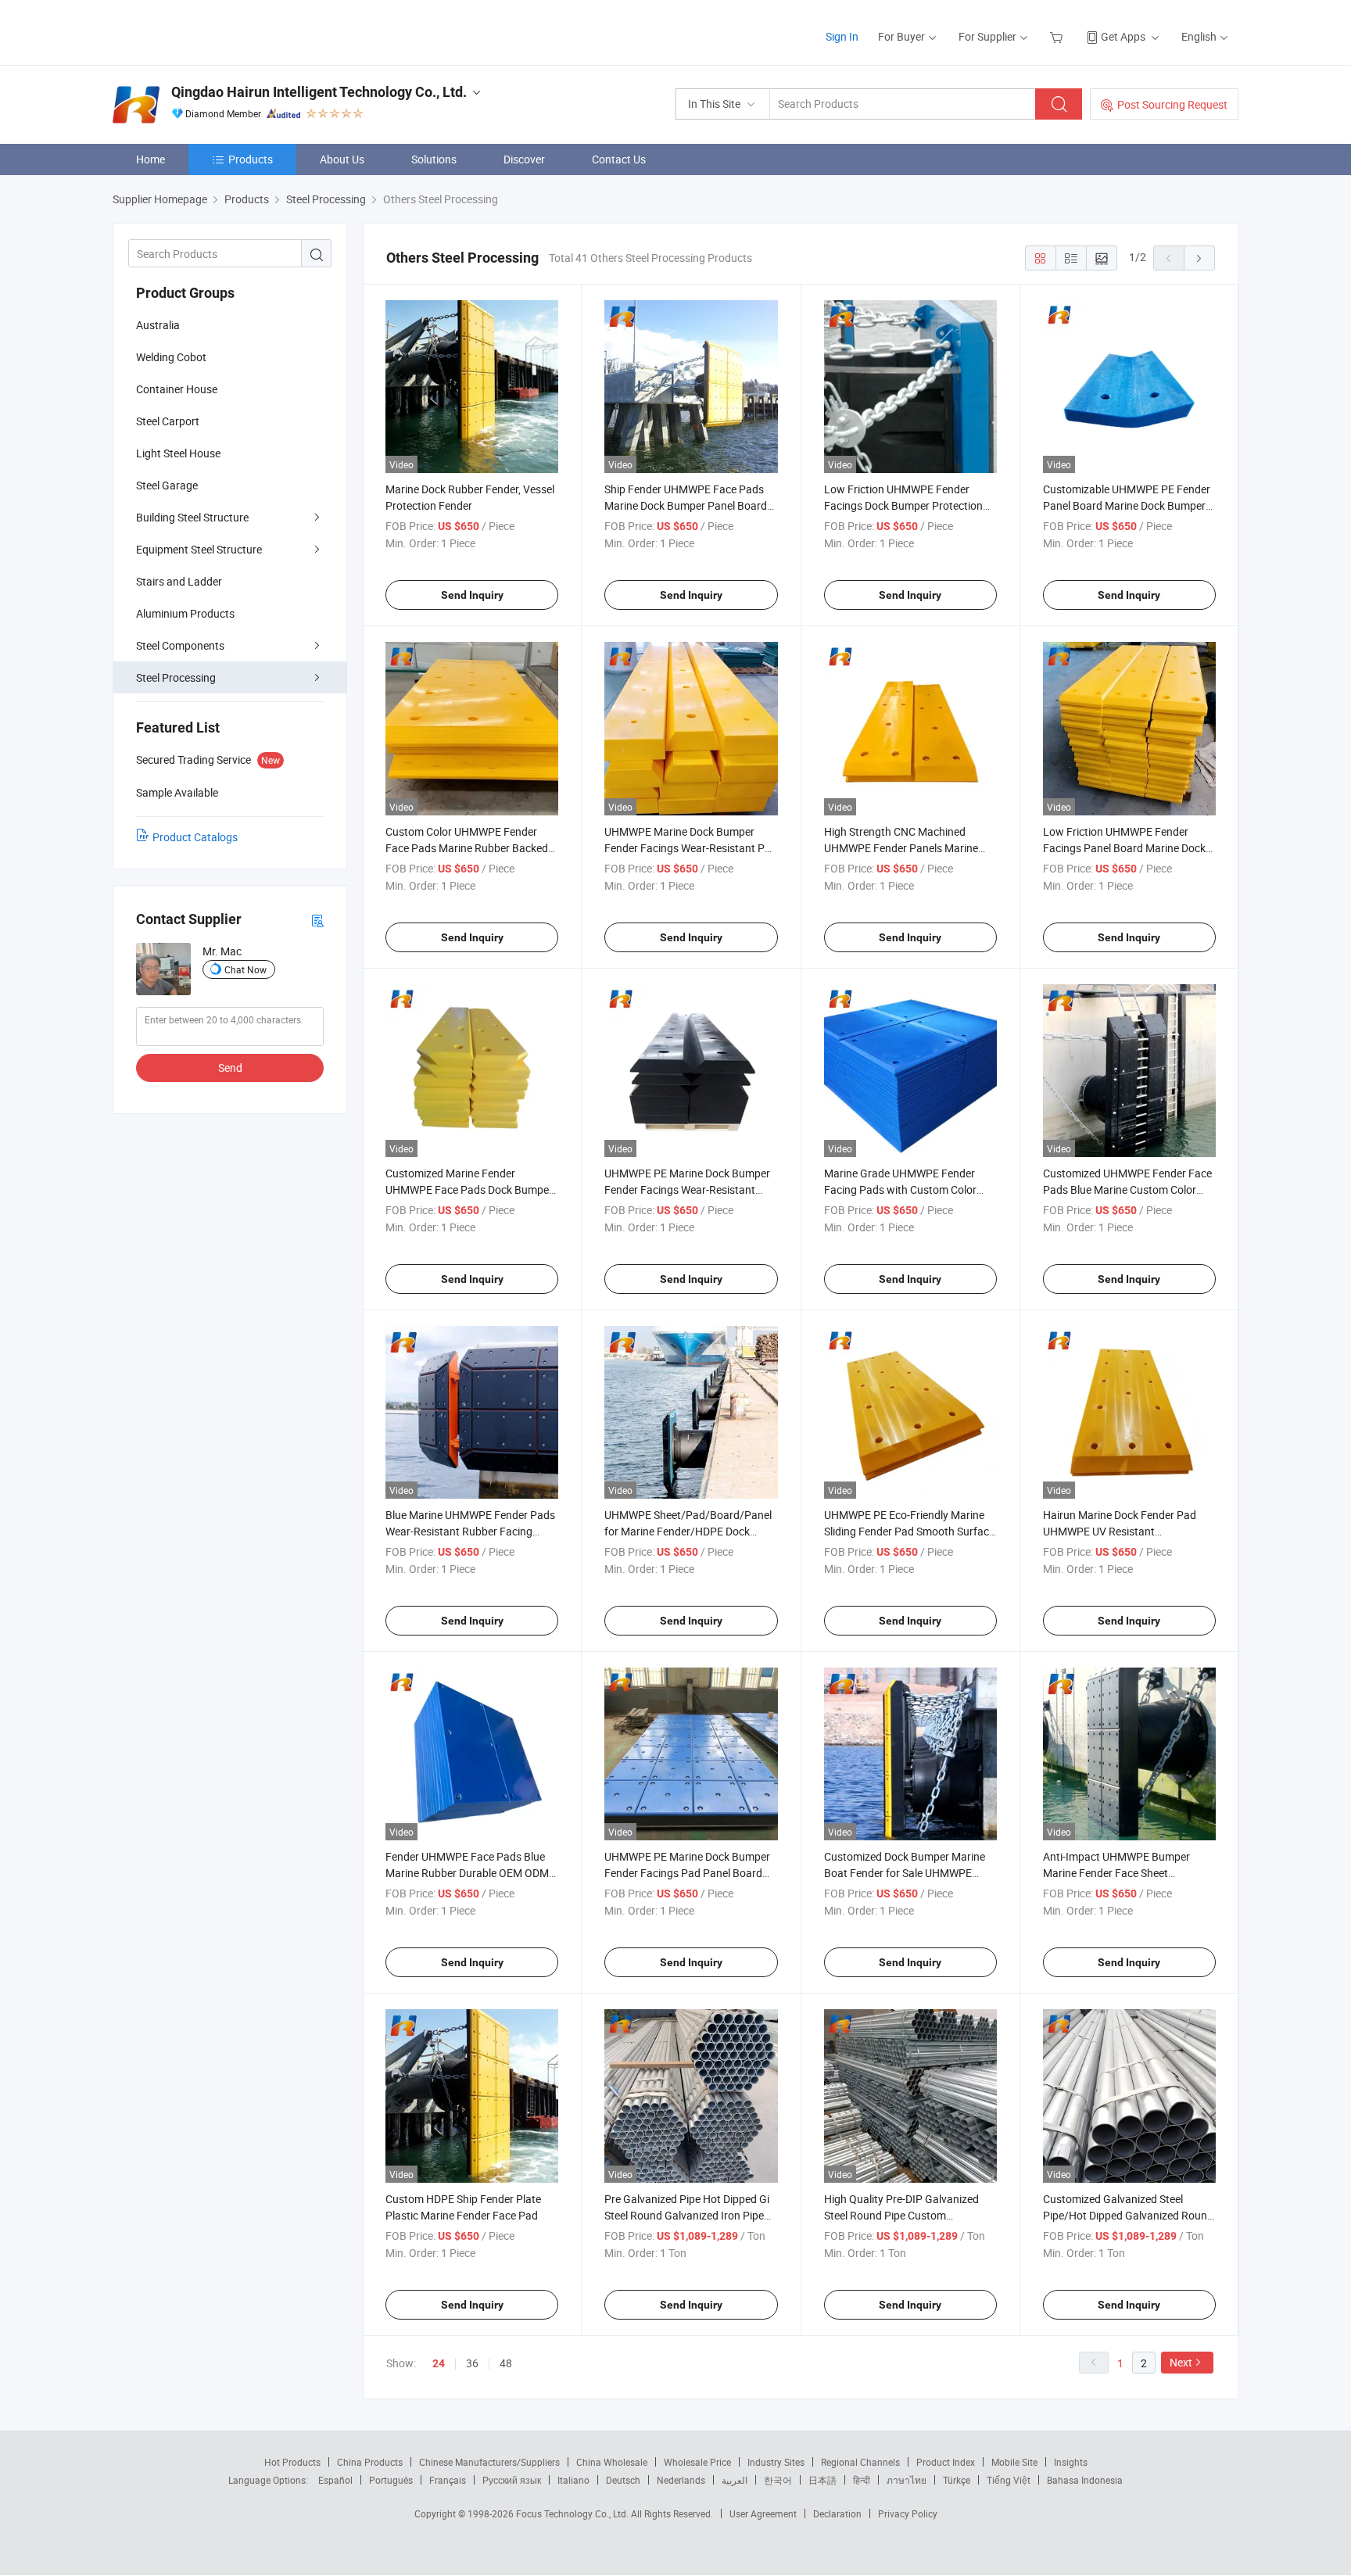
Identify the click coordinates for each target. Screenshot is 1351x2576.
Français (448, 2480)
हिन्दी (862, 2480)
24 (439, 2363)
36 (472, 2363)
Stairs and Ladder (179, 581)
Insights (1071, 2462)
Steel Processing (176, 677)
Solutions (434, 159)
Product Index (946, 2462)
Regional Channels (860, 2462)
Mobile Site (1014, 2462)
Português (391, 2480)
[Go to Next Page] (1199, 258)
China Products (370, 2462)
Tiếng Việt (1009, 2480)
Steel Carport (168, 421)
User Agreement (763, 2513)
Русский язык (512, 2480)
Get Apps (1123, 36)
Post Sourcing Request (1172, 104)
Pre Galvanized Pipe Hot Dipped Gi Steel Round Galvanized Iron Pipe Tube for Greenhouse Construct (687, 2215)
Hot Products (292, 2462)
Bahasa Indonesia (1085, 2480)
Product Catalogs (195, 837)
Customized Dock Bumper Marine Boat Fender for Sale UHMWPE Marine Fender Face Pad (905, 1873)
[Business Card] (317, 920)
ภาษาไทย (907, 2480)
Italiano (573, 2480)
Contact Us (619, 159)
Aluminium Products (185, 613)
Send (230, 1068)
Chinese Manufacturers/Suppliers (489, 2462)
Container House (177, 389)
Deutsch (623, 2480)
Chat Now (245, 969)
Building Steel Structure (192, 517)
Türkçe (957, 2480)
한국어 (778, 2480)
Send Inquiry (472, 595)
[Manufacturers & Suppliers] (213, 31)
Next (1181, 2362)
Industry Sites (776, 2462)
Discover (524, 159)
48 (506, 2363)
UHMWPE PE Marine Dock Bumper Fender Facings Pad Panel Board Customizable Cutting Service (687, 1873)
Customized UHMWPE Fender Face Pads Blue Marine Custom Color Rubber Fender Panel (1127, 1189)
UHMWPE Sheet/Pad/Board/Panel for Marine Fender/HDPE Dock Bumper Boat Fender (688, 1531)
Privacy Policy (908, 2513)
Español (335, 2480)
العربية (735, 2480)
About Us (342, 159)
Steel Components (180, 645)
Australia (158, 325)
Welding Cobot (171, 357)
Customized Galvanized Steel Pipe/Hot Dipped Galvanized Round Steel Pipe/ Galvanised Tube (1128, 2215)
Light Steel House (178, 453)
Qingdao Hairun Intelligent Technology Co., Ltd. (319, 92)
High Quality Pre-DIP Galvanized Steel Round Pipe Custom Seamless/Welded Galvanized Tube (908, 2215)
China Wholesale (612, 2462)
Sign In (842, 36)
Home (151, 159)
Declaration (837, 2513)
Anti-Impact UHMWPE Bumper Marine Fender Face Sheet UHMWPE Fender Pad (1116, 1873)
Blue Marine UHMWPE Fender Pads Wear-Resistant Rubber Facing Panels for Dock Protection (470, 1531)
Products (251, 159)
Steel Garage (167, 485)
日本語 (822, 2480)
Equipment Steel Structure (199, 549)
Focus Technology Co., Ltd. (573, 2513)
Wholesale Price (697, 2462)
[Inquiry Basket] (1058, 36)
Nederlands (681, 2480)
